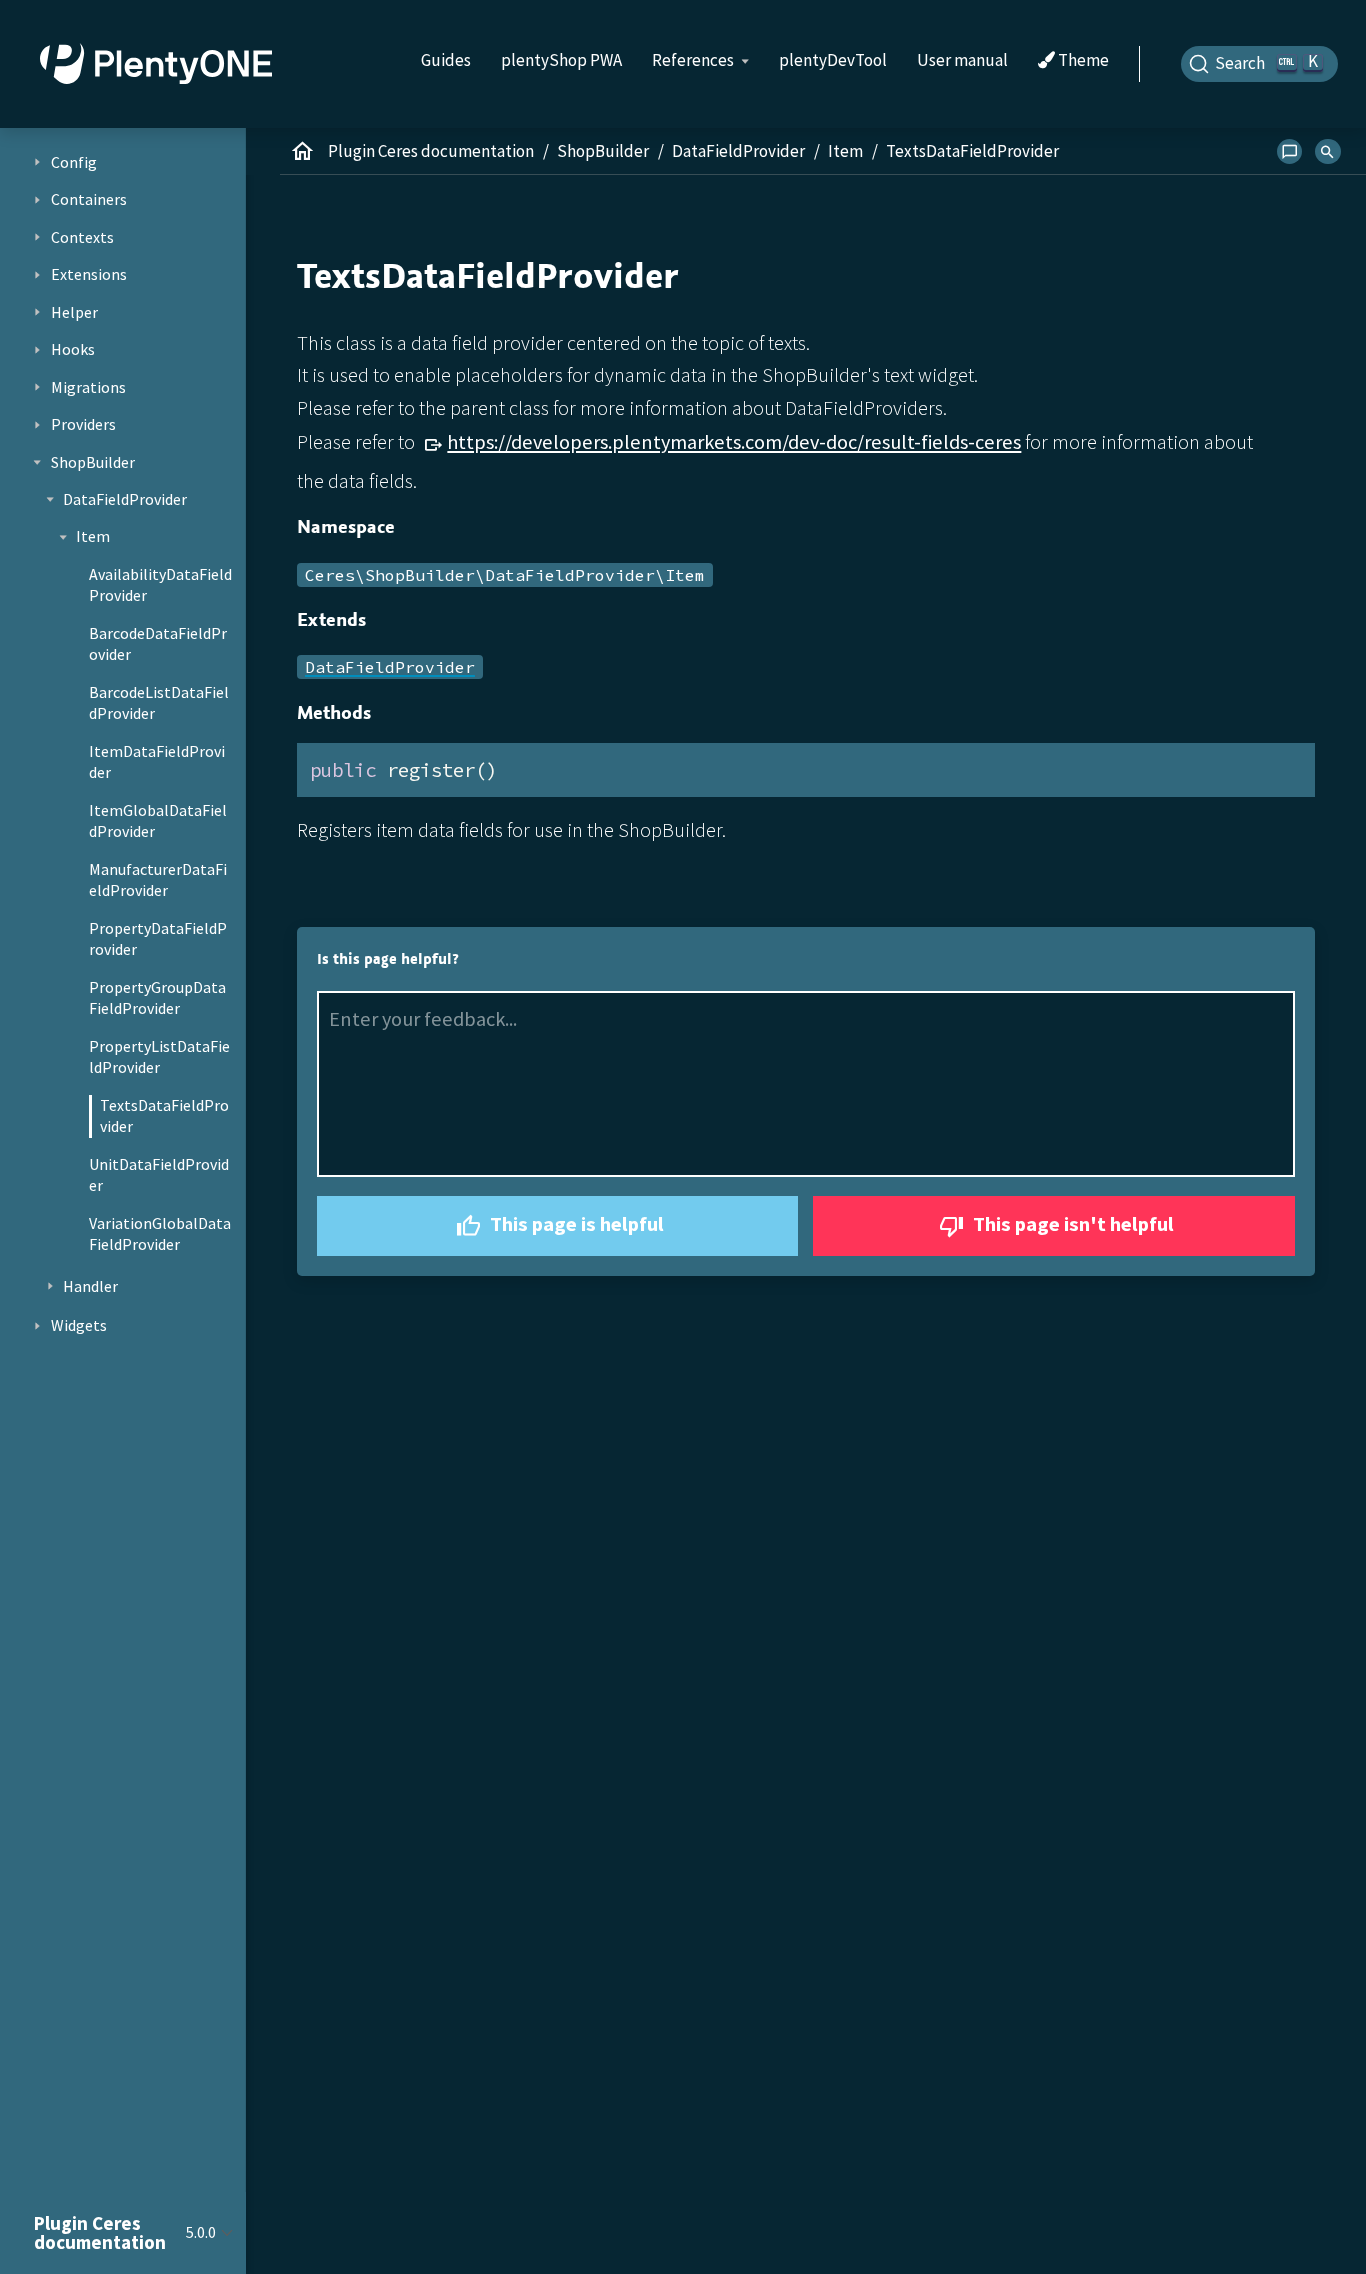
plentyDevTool (833, 60)
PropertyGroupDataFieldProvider (157, 998)
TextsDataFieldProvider (164, 1116)
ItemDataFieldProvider (157, 762)
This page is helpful (575, 1224)
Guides (446, 60)
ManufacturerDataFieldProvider (158, 880)
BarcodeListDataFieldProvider (159, 703)
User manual (962, 60)
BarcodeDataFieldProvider (158, 644)
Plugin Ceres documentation (431, 151)
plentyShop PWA (561, 60)
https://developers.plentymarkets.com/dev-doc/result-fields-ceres (734, 442)
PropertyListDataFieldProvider (159, 1057)
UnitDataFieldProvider (159, 1175)
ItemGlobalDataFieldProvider (158, 821)
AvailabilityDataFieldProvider (160, 585)
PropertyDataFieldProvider (158, 939)
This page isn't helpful (1071, 1224)
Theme (1082, 61)
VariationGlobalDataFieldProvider (160, 1234)
